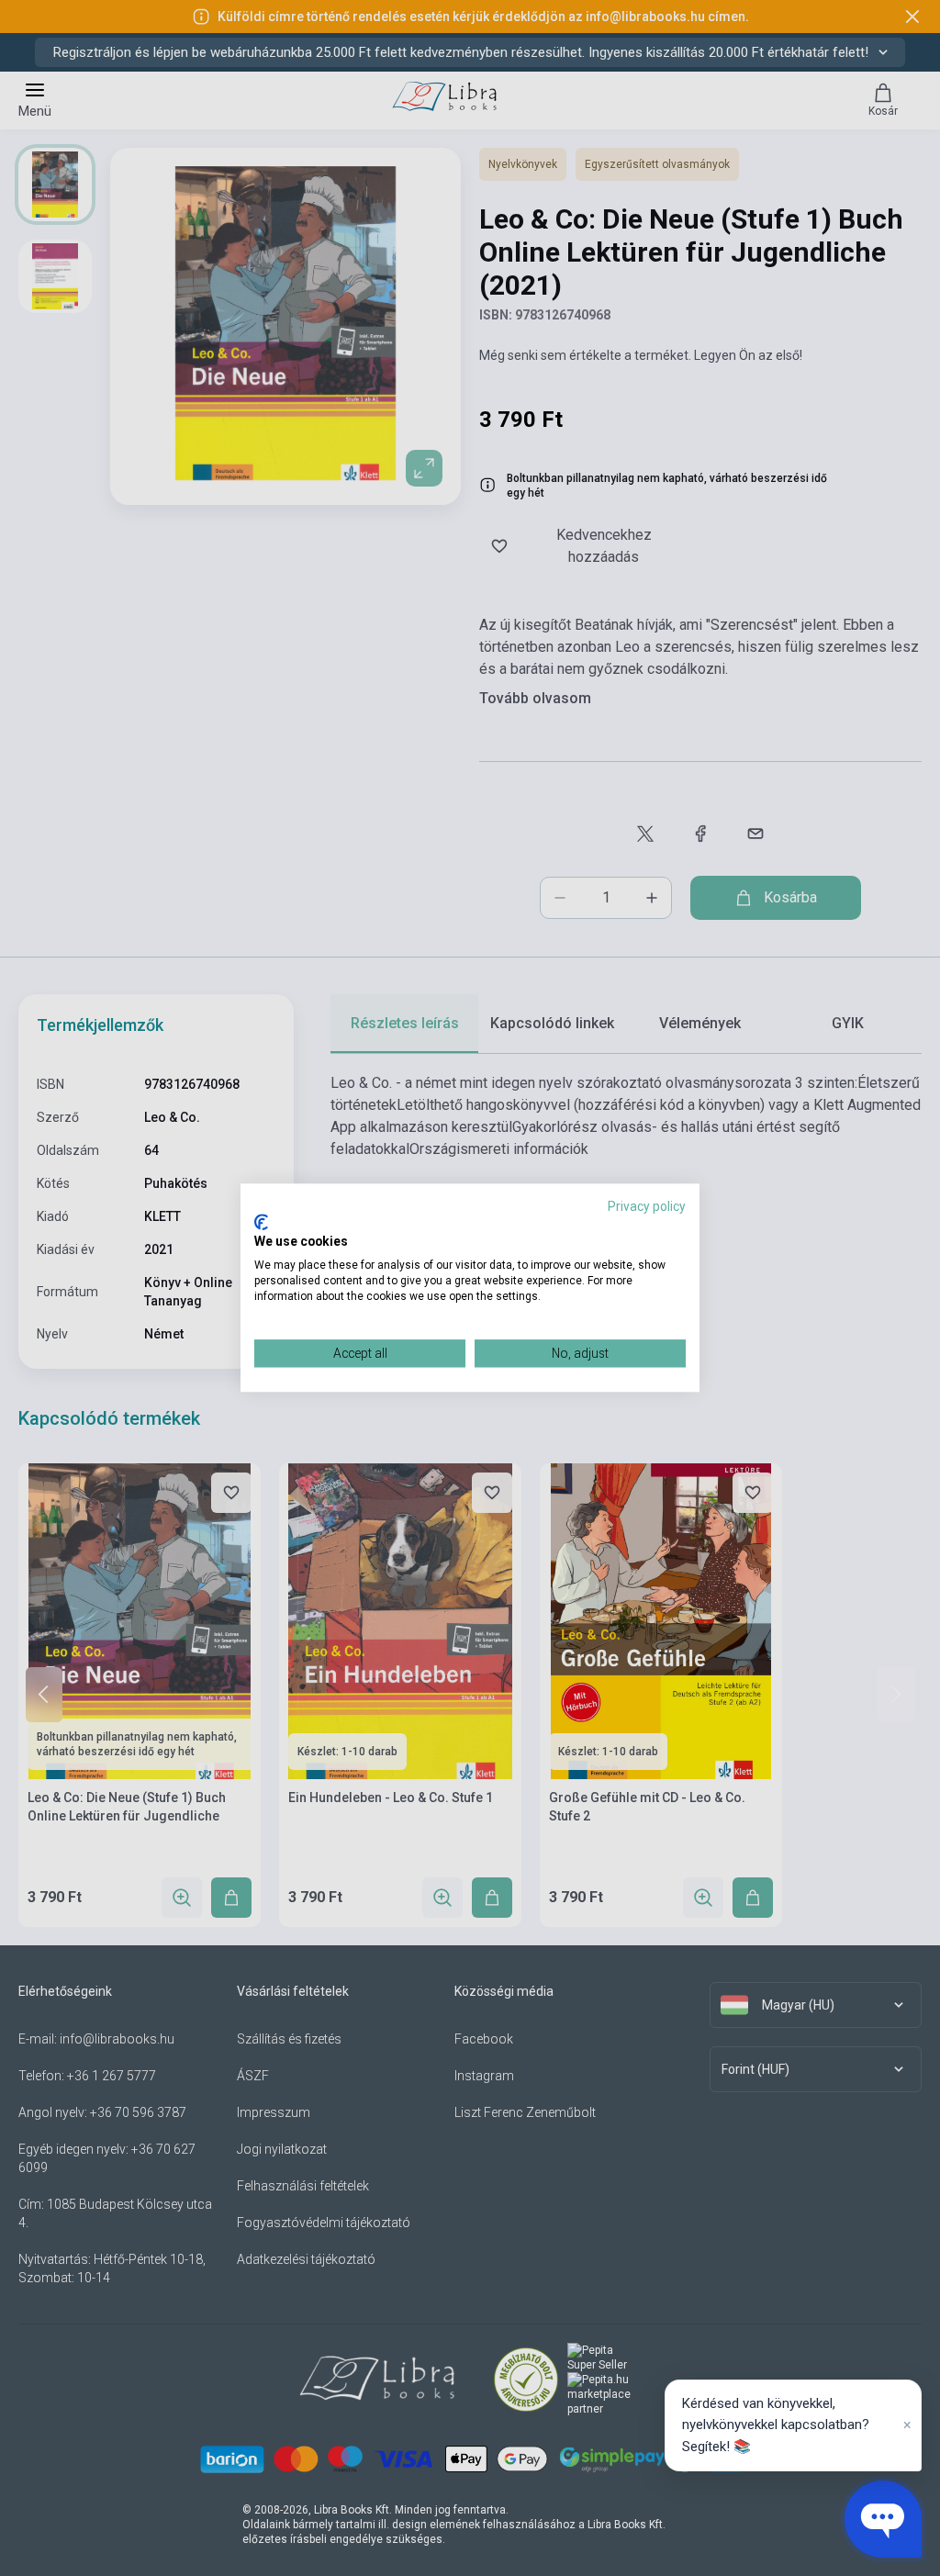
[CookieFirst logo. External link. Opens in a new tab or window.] (261, 1222)
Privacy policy (647, 1206)
